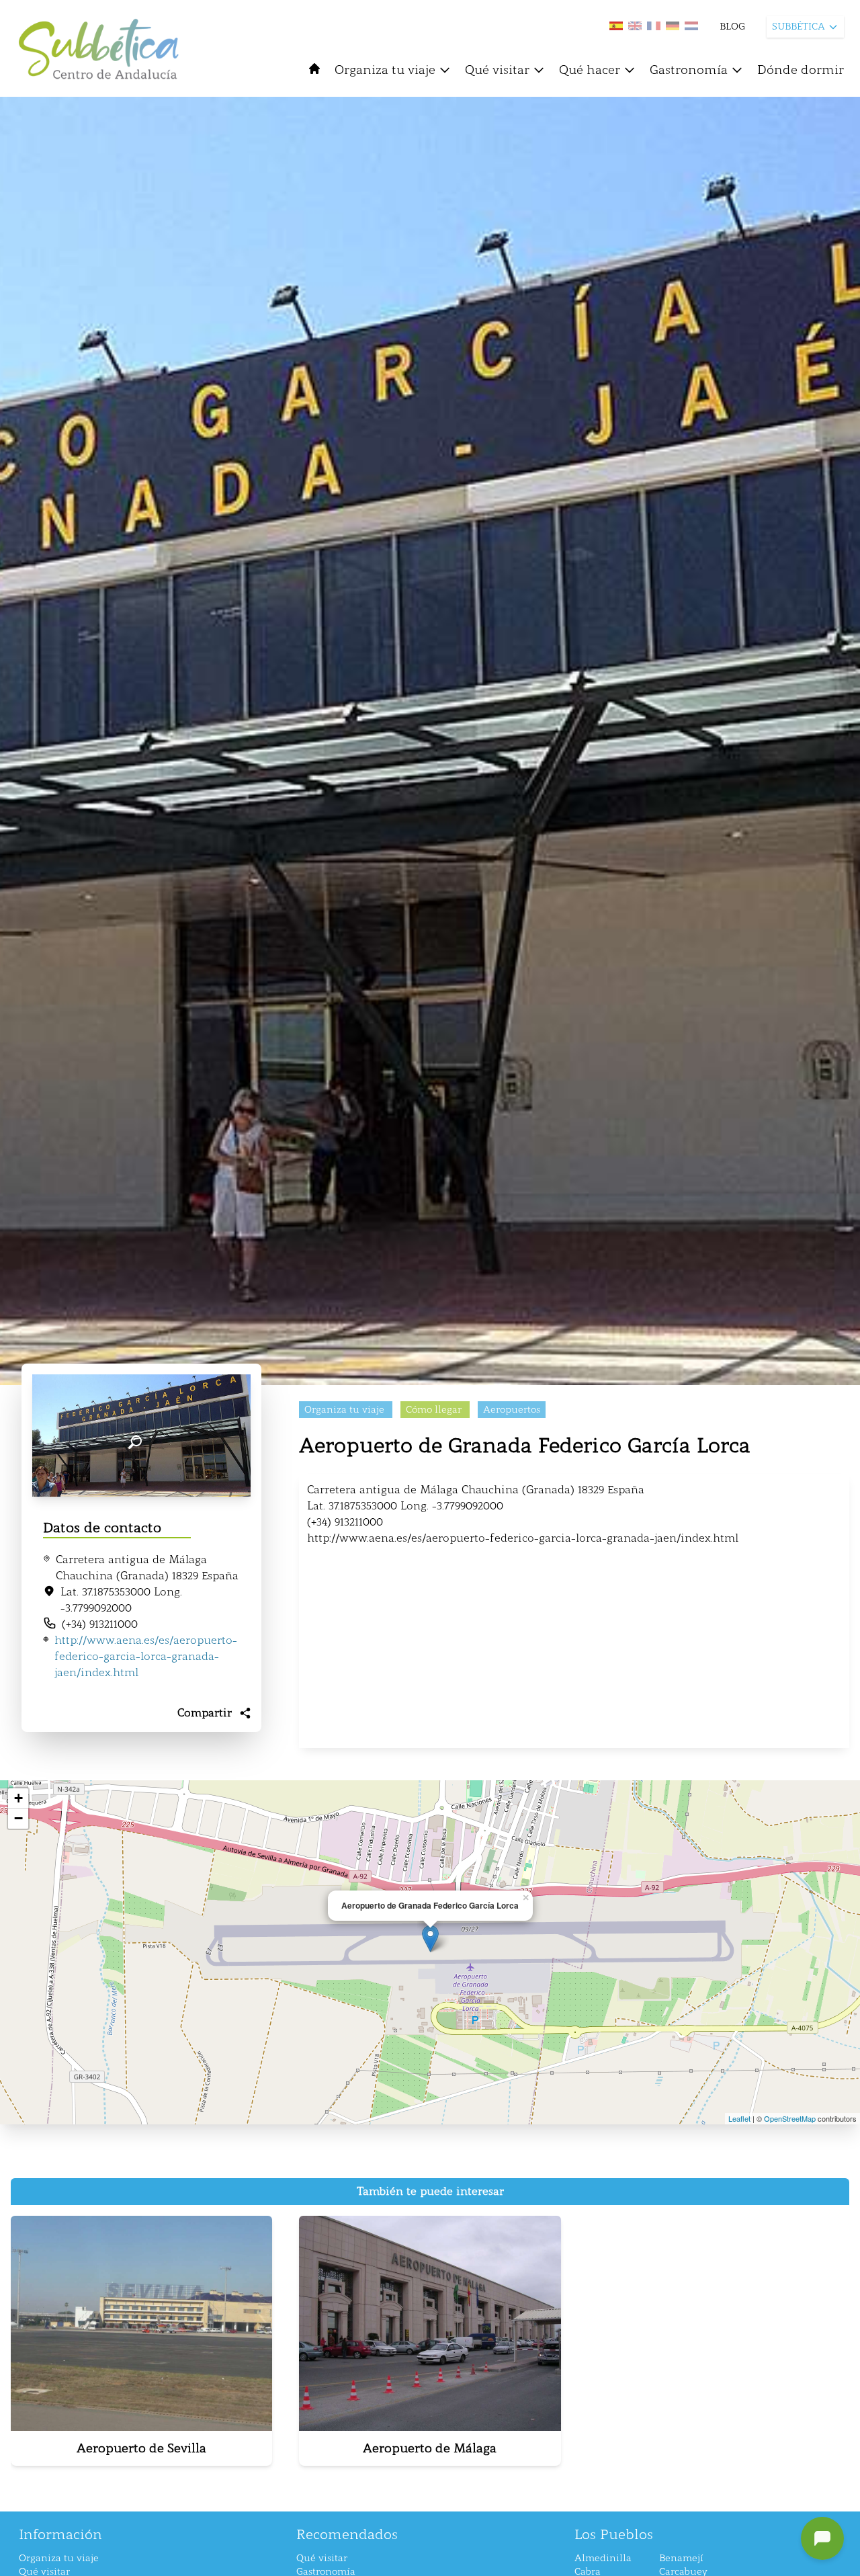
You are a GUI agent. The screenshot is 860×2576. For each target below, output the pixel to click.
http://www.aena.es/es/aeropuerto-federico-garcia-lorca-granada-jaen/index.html (146, 1656)
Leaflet (739, 2118)
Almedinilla (603, 2558)
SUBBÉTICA (799, 27)
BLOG (732, 27)
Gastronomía (689, 70)
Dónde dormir (801, 70)
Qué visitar (497, 70)
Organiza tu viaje (385, 70)
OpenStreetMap (790, 2118)
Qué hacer (590, 70)
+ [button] (18, 1798)
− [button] (18, 1818)
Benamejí (681, 2558)
